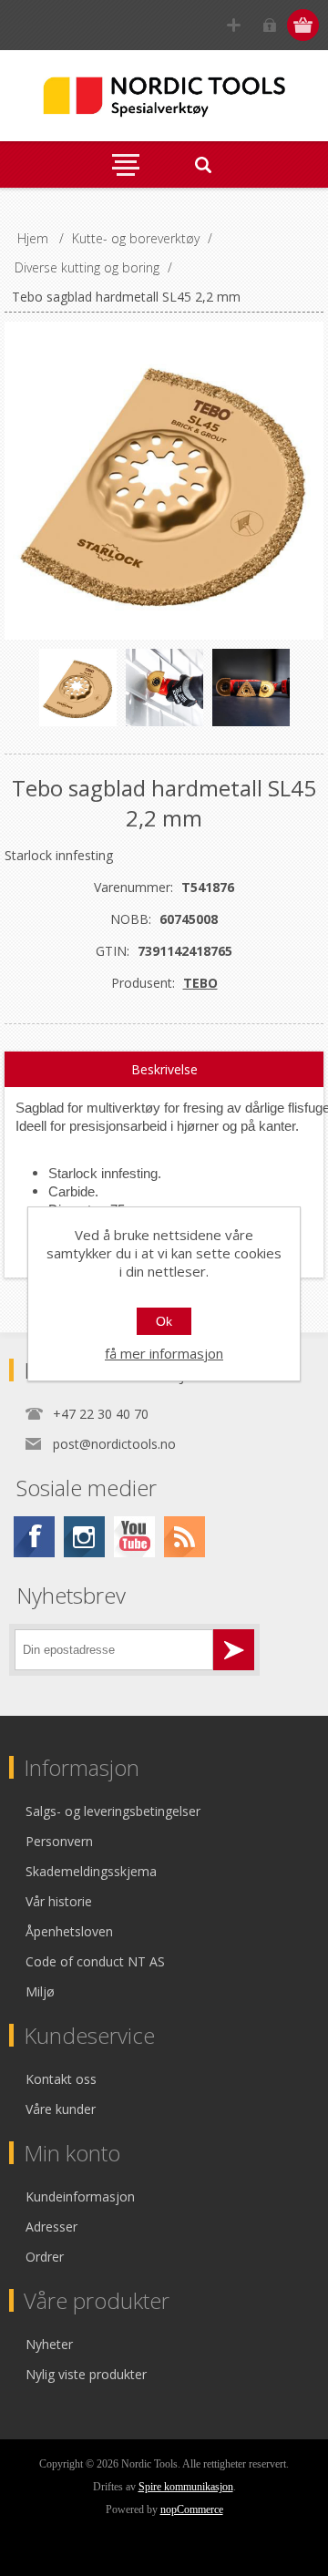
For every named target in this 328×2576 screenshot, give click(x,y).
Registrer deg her (234, 25)
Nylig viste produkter (86, 2374)
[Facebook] (34, 1537)
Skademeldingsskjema (91, 1871)
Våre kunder (61, 2109)
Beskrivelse (164, 1069)
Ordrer (45, 2257)
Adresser (51, 2227)
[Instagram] (84, 1537)
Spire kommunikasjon (186, 2487)
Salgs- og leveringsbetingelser (113, 1811)
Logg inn (269, 25)
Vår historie (59, 1901)
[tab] (164, 1070)
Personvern (59, 1841)
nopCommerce (192, 2509)
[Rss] (184, 1537)
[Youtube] (134, 1537)
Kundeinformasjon (80, 2196)
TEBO (200, 983)
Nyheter (49, 2344)
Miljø (40, 1991)
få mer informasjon (164, 1353)
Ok (164, 1321)
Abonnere (234, 1650)
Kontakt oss (61, 2079)
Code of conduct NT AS (95, 1961)
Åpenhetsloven (69, 1931)
